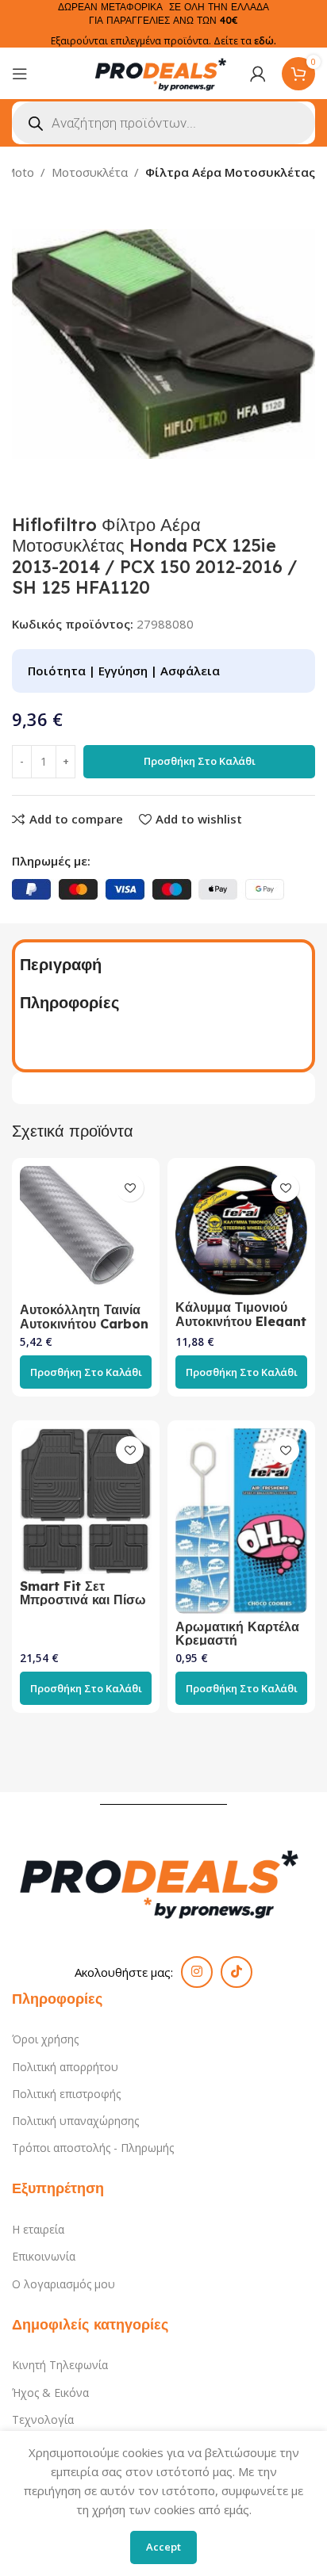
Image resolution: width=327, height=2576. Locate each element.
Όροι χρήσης (45, 2039)
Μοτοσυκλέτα (90, 172)
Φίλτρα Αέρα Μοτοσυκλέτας (230, 172)
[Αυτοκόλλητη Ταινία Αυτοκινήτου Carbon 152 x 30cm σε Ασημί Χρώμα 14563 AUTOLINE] (86, 1232)
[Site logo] (163, 72)
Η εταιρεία (38, 2229)
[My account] (258, 74)
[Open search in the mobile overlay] (163, 123)
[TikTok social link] (237, 1972)
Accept (163, 2547)
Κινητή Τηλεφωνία (60, 2365)
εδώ (264, 41)
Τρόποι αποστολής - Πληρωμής (93, 2148)
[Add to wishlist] (130, 1188)
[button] (86, 1372)
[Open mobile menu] (20, 74)
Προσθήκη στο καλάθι (200, 761)
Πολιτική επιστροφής (66, 2094)
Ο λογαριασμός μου (63, 2284)
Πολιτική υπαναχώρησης (75, 2121)
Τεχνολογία (43, 2419)
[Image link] (163, 1881)
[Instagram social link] (197, 1972)
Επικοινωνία (44, 2256)
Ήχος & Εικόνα (50, 2393)
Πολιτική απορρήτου (65, 2067)
